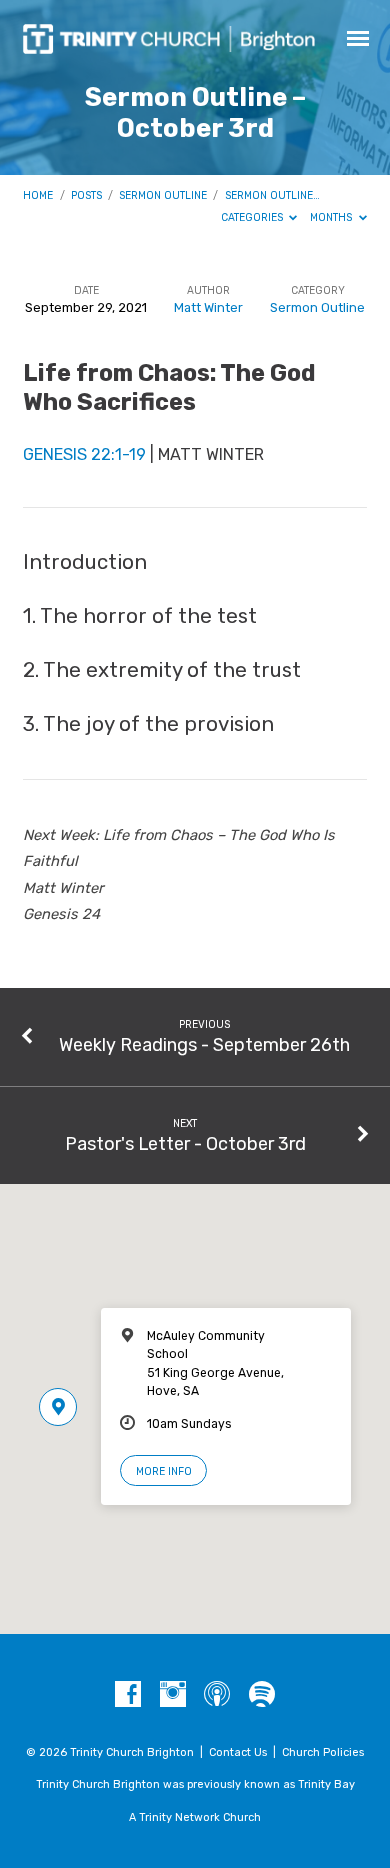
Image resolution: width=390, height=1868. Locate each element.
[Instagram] (173, 1695)
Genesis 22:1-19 (84, 454)
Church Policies (323, 1752)
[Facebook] (128, 1695)
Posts (86, 195)
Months (332, 217)
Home (38, 195)
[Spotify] (262, 1695)
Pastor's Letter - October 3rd (185, 1143)
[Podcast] (217, 1695)
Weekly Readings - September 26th (204, 1044)
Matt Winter (208, 307)
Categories (253, 217)
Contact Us (238, 1752)
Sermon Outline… (272, 195)
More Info (164, 1471)
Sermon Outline (163, 195)
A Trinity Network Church (195, 1817)
